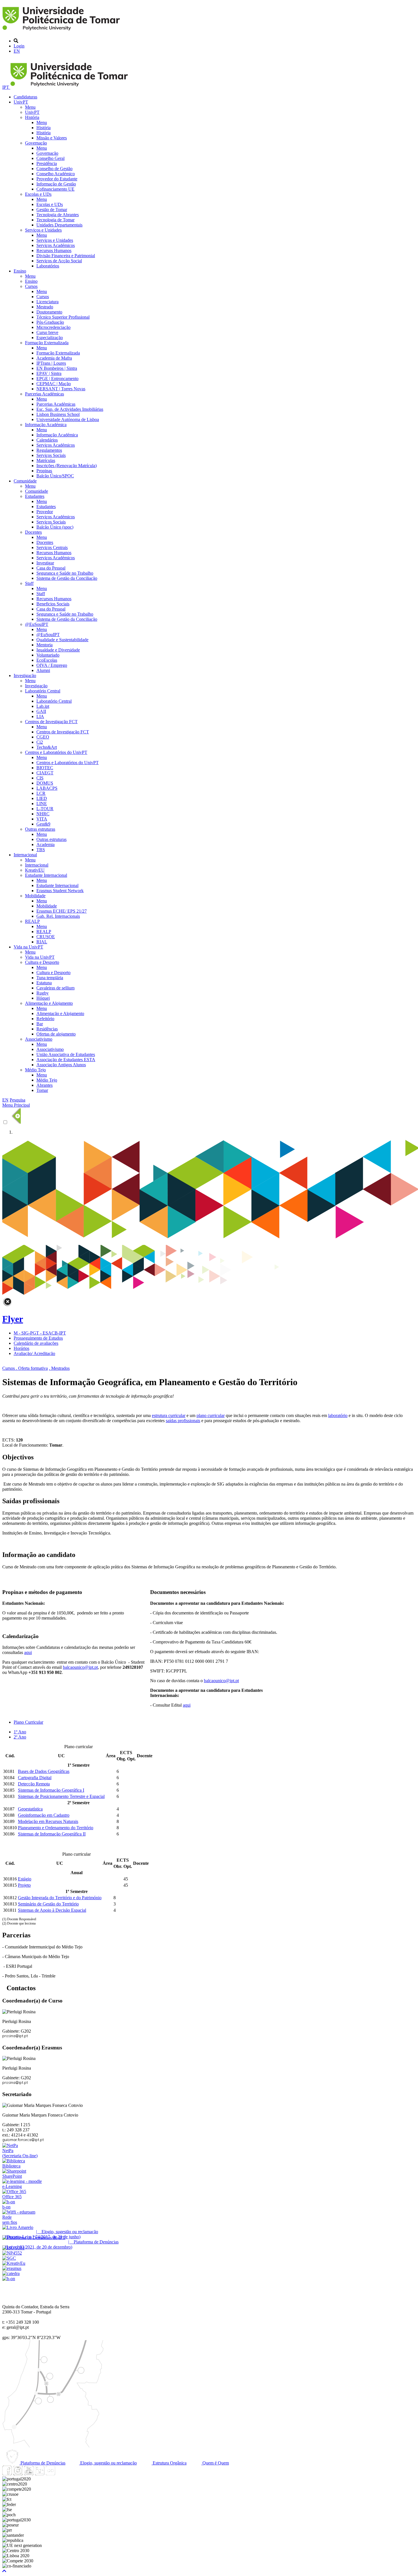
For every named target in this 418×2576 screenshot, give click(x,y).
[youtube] (29, 2474)
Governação (36, 143)
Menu (30, 107)
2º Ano (20, 1737)
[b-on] (9, 2279)
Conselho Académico (56, 174)
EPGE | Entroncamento (57, 379)
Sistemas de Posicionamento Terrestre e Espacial (61, 1796)
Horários (21, 1348)
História (32, 117)
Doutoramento (49, 312)
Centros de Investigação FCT (51, 722)
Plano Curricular (28, 1722)
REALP (32, 921)
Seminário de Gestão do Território (48, 1904)
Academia (45, 844)
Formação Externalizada (47, 343)
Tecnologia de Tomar (55, 220)
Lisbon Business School (58, 414)
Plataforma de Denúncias (42, 2463)
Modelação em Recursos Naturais (48, 1821)
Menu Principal (16, 1105)
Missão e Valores (52, 138)
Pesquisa (17, 1100)
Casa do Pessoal (51, 568)
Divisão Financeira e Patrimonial (66, 256)
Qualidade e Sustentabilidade (62, 640)
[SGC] (9, 2258)
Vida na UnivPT (28, 947)
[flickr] (50, 2474)
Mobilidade (35, 896)
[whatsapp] (61, 2474)
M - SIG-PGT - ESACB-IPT (40, 1333)
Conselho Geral (50, 158)
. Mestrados (59, 1368)
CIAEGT (45, 773)
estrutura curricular (169, 1415)
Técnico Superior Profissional (63, 317)
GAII (41, 711)
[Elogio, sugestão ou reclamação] (18, 2227)
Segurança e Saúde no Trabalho (65, 573)
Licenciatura (47, 302)
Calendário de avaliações (36, 1343)
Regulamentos (49, 450)
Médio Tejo (35, 1070)
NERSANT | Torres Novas (61, 389)
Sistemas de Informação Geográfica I (51, 1790)
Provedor (45, 512)
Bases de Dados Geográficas (44, 1771)
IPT (6, 87)
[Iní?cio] (62, 31)
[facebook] (7, 2474)
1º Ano (20, 1732)
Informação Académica (46, 425)
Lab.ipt (43, 706)
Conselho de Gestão (54, 169)
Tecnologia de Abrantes (58, 215)
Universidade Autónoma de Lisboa (68, 419)
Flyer (13, 1319)
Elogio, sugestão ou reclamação (108, 2463)
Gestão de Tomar (52, 210)
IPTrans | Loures (51, 363)
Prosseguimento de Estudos (38, 1338)
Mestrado (45, 307)
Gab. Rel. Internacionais (58, 916)
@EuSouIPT (37, 624)
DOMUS (45, 783)
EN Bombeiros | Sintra (57, 368)
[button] (4, 2571)
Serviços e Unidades (43, 230)
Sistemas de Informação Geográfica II (52, 1834)
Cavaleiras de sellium (55, 988)
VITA (42, 819)
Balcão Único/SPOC (55, 476)
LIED (42, 798)
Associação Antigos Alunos (61, 1065)
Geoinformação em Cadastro (44, 1815)
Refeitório (45, 1019)
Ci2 (40, 742)
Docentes (33, 532)
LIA (40, 716)
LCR (41, 793)
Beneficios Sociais (53, 604)
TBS (41, 850)
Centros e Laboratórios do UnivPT (56, 752)
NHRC (43, 814)
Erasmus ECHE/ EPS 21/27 (62, 911)
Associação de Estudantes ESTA (66, 1060)
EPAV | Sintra (49, 373)
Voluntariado (48, 655)
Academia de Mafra (54, 358)
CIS (40, 778)
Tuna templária (50, 978)
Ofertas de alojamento (56, 1034)
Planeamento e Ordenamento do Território (56, 1828)
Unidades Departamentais (59, 225)
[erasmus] (12, 2268)
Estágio (25, 1879)
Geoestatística (30, 1809)
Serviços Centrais (52, 547)
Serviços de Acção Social (59, 261)
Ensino (20, 271)
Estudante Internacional (46, 875)
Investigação (25, 676)
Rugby (43, 993)
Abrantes (45, 1085)
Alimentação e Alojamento (49, 1003)
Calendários (47, 440)
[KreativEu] (14, 2263)
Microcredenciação (53, 327)
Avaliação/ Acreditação (34, 1353)
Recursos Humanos (54, 250)
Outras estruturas (40, 829)
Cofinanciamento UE (55, 189)
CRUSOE (46, 937)
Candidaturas (25, 97)
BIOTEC (45, 768)
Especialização (50, 338)
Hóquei (43, 998)
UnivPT (21, 102)
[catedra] (11, 2273)
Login (19, 46)
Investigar (45, 563)
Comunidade (25, 481)
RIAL (42, 942)
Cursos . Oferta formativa (25, 1368)
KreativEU (35, 870)
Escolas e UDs (38, 194)
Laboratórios (48, 266)
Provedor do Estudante (57, 179)
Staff (29, 583)
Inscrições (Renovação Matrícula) (67, 466)
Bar (40, 1024)
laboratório (338, 1415)
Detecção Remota (34, 1784)
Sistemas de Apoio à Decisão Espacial (52, 1910)
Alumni (43, 670)
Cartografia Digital (35, 1778)
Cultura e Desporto (42, 962)
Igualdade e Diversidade (58, 650)
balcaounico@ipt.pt (221, 1681)
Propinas (44, 471)
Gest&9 (43, 824)
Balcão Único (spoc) (55, 527)
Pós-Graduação (50, 322)
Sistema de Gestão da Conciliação (67, 578)
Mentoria (45, 645)
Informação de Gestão (56, 184)
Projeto (24, 1885)
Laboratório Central (43, 691)
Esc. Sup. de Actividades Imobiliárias (70, 409)
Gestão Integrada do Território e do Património (60, 1898)
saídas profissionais (183, 1421)
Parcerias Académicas (45, 394)
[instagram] (18, 2474)
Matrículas (46, 460)
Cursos (31, 286)
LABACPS (47, 788)
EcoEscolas (47, 660)
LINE (42, 804)
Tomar (42, 1090)
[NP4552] (12, 2253)
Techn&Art (47, 747)
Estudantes (35, 496)
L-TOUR (45, 809)
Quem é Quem (215, 2463)
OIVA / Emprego (52, 665)
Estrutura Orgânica (169, 2463)
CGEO (43, 737)
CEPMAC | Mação (54, 384)
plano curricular (211, 1415)
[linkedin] (40, 2474)
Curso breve (47, 332)
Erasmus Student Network (60, 891)
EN (17, 51)
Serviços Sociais (51, 455)
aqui (187, 1705)
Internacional (25, 855)
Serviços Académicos (56, 245)
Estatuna (44, 983)
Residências (47, 1029)
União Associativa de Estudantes (66, 1054)
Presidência (47, 163)
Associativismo (39, 1039)
